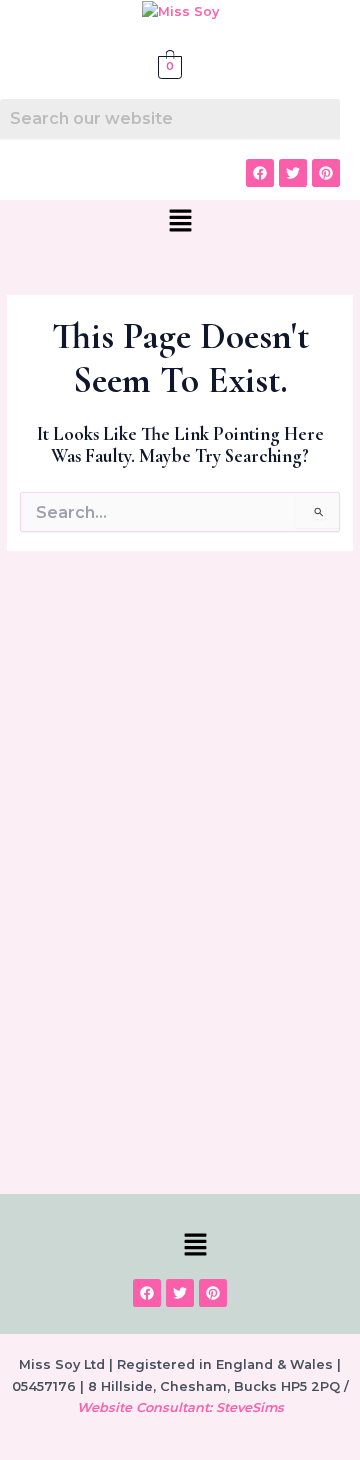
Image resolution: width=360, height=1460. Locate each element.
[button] (180, 222)
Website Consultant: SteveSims (180, 1407)
